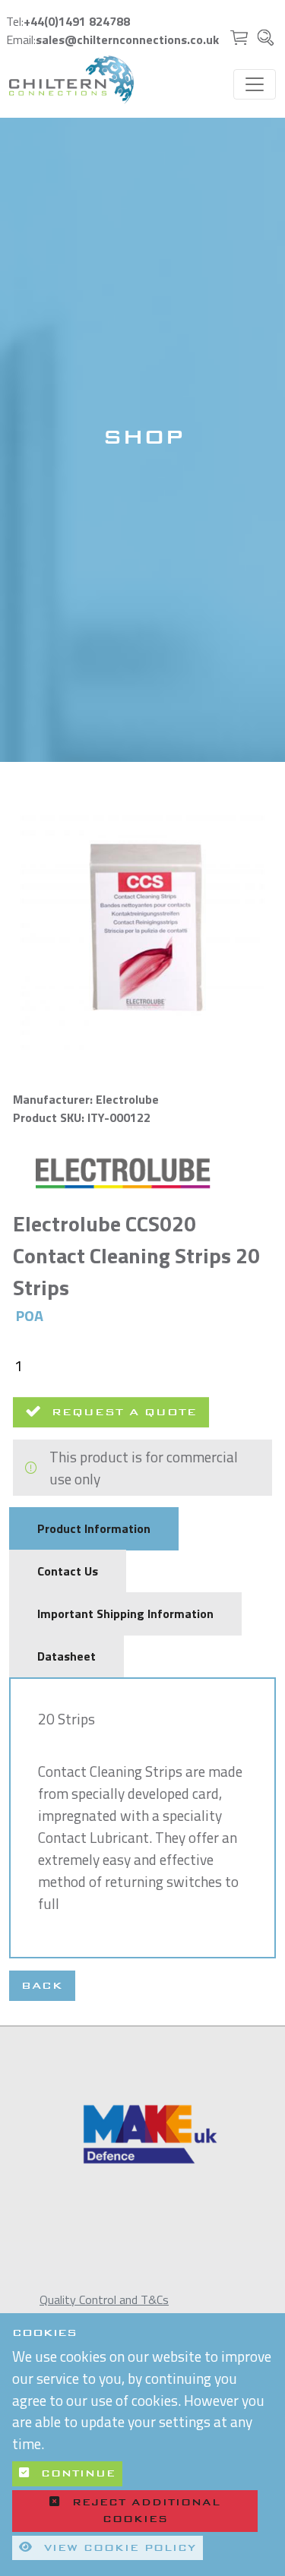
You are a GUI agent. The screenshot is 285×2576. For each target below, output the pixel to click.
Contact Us (68, 1571)
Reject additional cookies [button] (146, 2511)
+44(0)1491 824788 (77, 21)
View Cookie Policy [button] (117, 2548)
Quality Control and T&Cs (104, 2299)
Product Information (94, 1528)
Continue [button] (76, 2473)
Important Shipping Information (125, 1614)
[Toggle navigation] (255, 84)
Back (42, 1985)
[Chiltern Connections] (71, 80)
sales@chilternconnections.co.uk (127, 40)
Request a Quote (119, 1412)
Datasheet (66, 1656)
